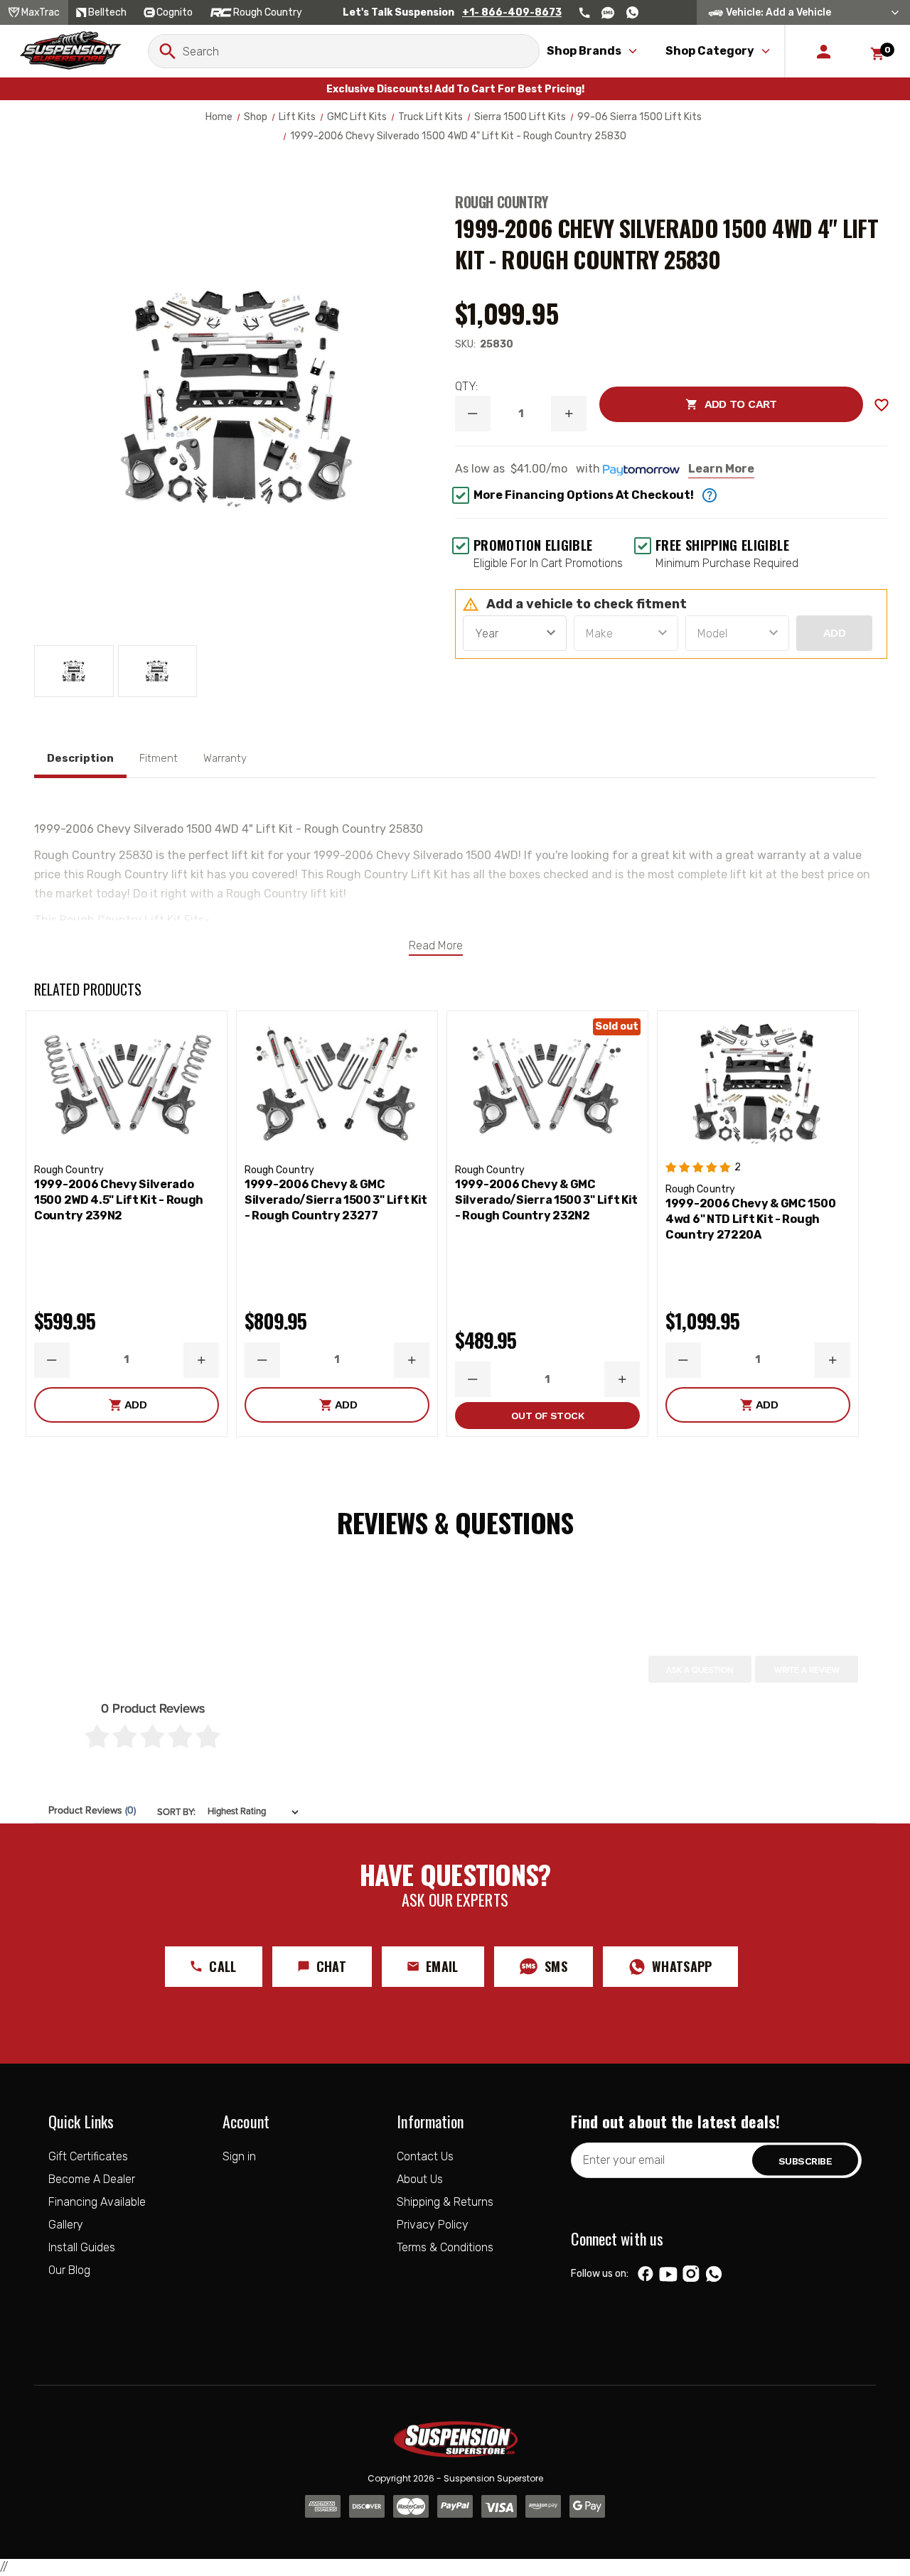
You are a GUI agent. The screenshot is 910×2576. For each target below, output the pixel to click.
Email (442, 1966)
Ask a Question (700, 1670)
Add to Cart (688, 404)
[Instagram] (691, 2274)
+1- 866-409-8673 (512, 12)
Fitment (159, 758)
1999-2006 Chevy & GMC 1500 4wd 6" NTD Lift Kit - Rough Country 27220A (750, 1219)
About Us (420, 2179)
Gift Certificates (88, 2156)
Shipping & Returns (445, 2202)
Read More (436, 945)
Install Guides (82, 2247)
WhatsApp (682, 1966)
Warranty (225, 758)
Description (80, 758)
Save (882, 405)
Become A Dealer (92, 2179)
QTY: (466, 386)
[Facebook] (646, 2274)
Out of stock (547, 1416)
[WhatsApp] (714, 2275)
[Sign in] (824, 51)
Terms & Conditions (445, 2247)
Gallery (66, 2225)
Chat (331, 1966)
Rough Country (502, 202)
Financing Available (97, 2202)
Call (223, 1966)
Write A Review (807, 1670)
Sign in (239, 2156)
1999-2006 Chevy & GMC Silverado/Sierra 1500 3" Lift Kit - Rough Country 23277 (336, 1200)
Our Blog (69, 2270)
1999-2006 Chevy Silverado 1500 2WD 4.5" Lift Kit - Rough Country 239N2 (119, 1200)
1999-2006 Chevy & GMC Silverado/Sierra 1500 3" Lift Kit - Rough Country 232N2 (546, 1200)
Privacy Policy (433, 2225)
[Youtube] (668, 2274)
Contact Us (425, 2156)
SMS (556, 1966)
